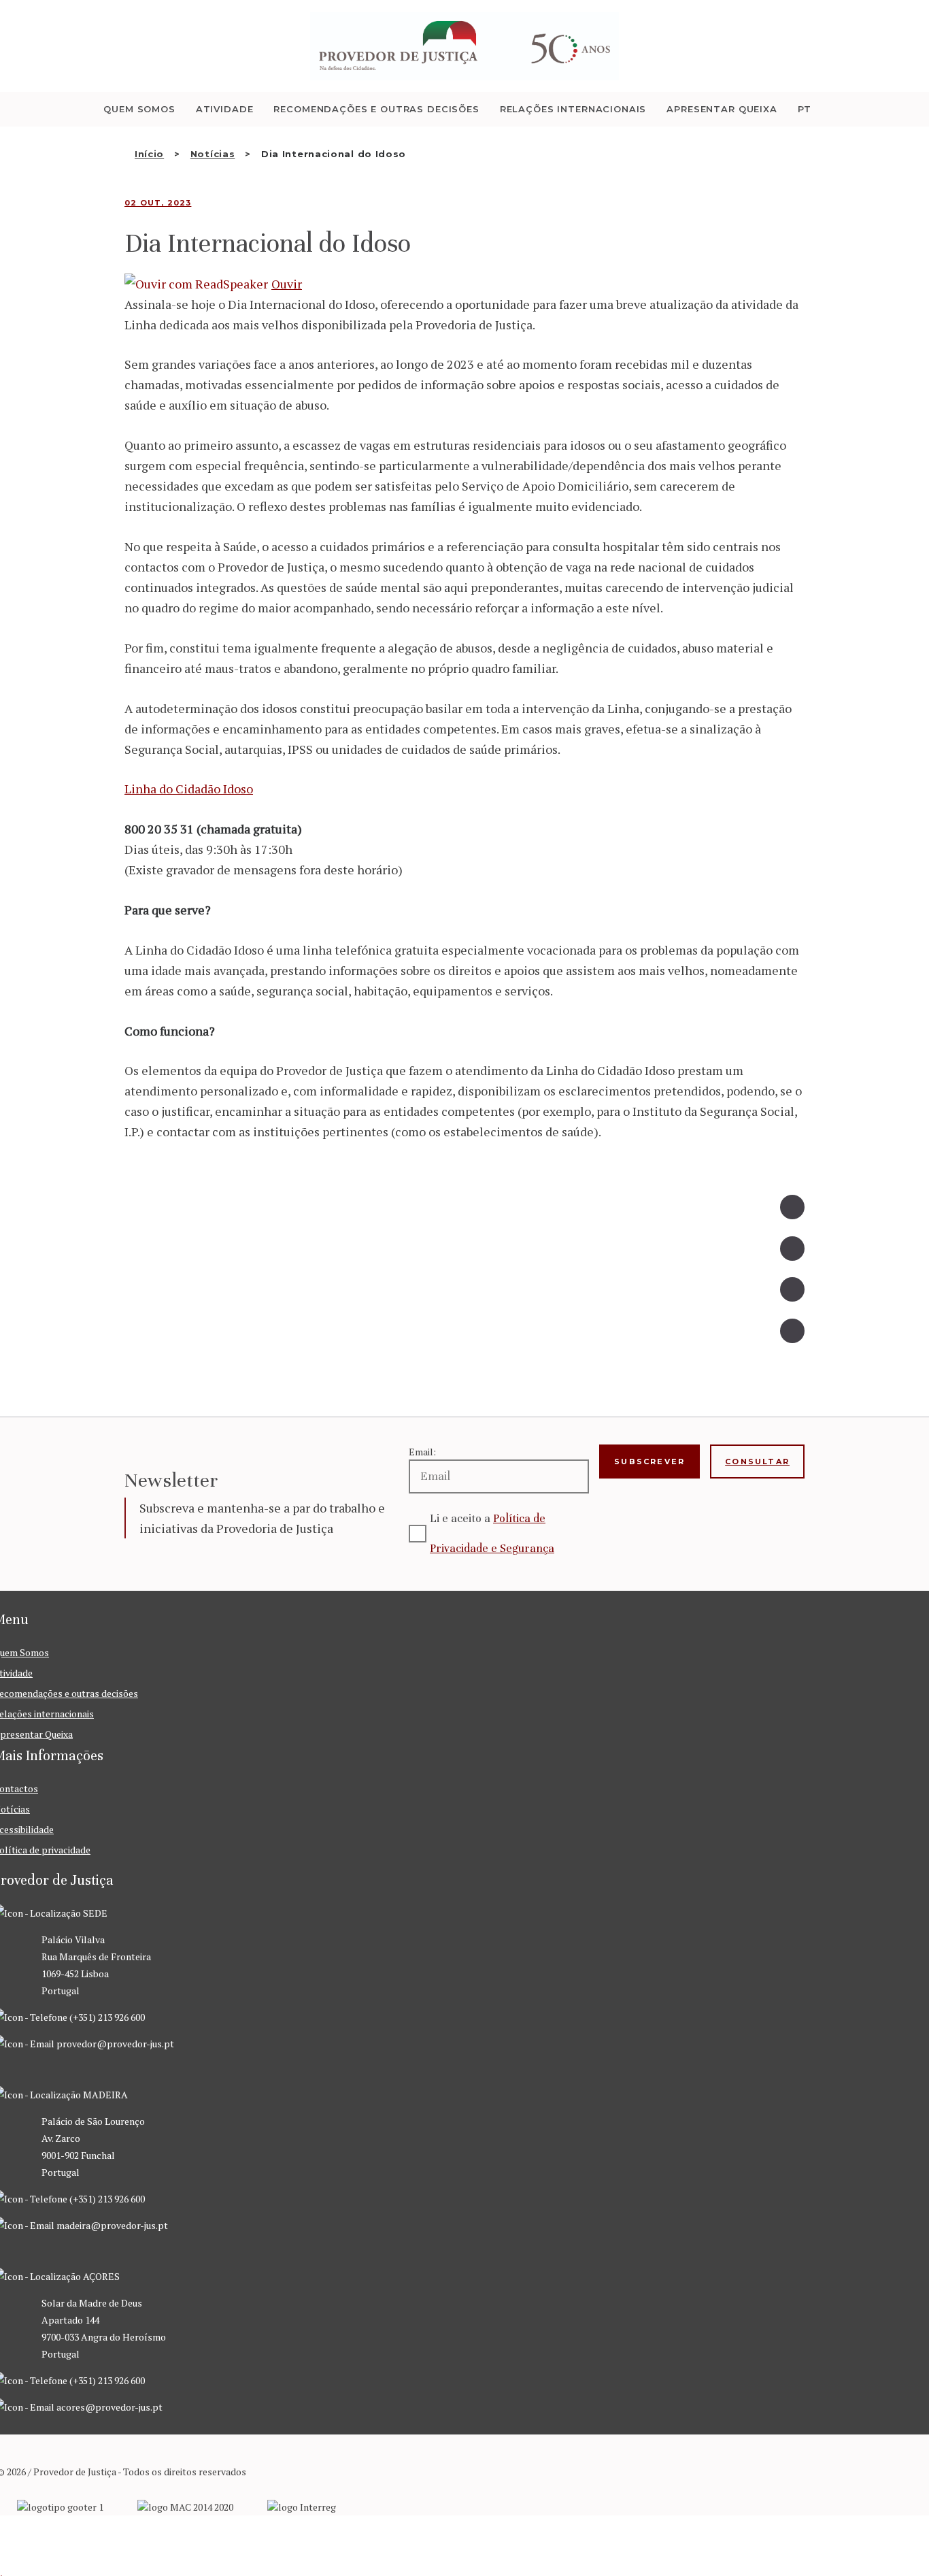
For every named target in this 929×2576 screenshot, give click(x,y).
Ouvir (287, 284)
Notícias (213, 154)
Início (149, 154)
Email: (422, 1452)
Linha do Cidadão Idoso (189, 789)
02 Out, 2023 (158, 203)
